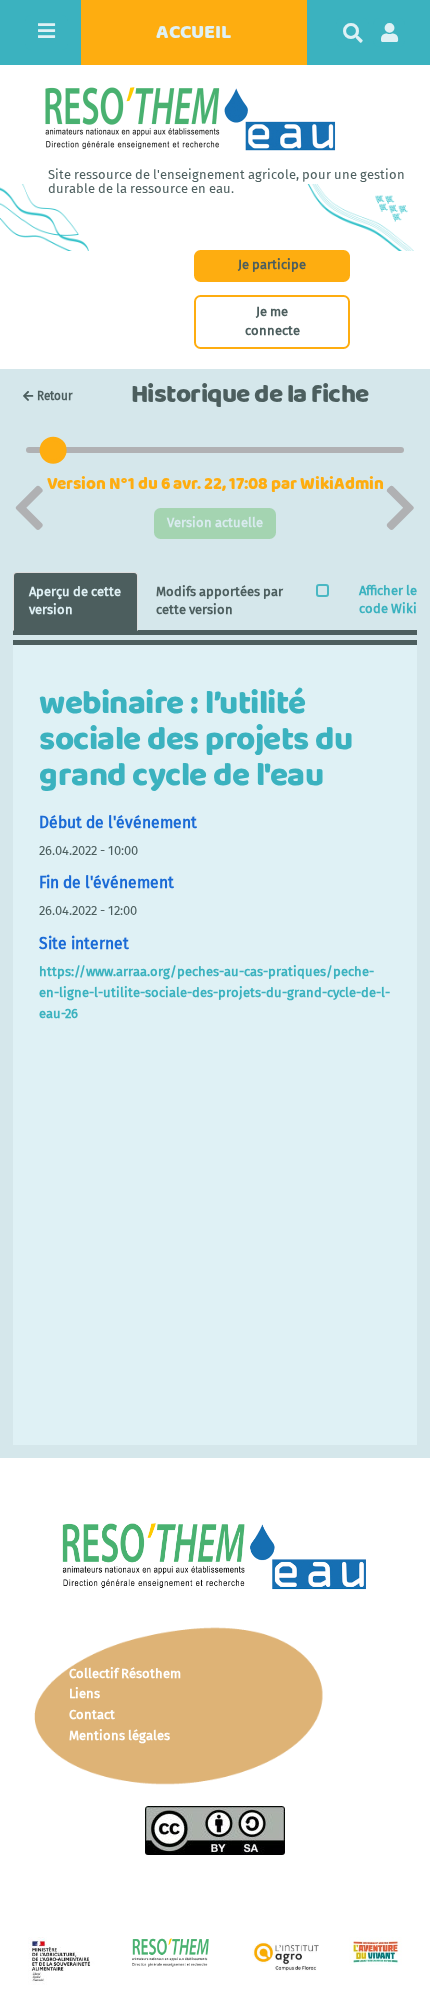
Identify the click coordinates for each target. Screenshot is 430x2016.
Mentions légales (119, 1735)
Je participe (272, 264)
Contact (92, 1714)
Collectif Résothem (125, 1673)
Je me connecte (272, 321)
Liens (84, 1693)
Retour (55, 396)
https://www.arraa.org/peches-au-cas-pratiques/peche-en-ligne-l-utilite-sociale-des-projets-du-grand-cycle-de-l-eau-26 (214, 992)
